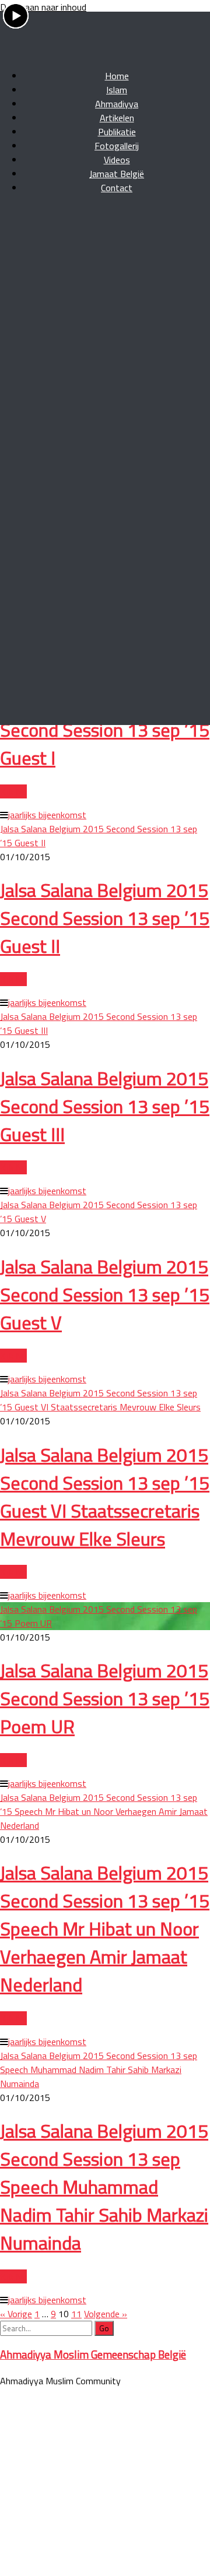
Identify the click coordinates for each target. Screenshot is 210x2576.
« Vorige (16, 2314)
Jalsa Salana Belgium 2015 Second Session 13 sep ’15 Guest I (105, 730)
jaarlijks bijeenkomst (47, 368)
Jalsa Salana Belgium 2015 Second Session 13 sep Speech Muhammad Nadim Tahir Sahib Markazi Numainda (99, 2070)
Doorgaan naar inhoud (43, 7)
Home (12, 180)
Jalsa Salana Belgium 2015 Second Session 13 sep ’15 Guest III (105, 1106)
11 (76, 2314)
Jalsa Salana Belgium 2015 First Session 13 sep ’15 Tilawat (104, 283)
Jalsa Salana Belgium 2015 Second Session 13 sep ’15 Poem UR (105, 1698)
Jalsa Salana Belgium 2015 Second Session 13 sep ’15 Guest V (105, 1294)
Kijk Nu (13, 345)
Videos (46, 180)
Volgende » (106, 2314)
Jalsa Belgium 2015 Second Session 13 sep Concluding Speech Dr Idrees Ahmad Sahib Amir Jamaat (92, 396)
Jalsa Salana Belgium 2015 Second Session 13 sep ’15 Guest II (105, 918)
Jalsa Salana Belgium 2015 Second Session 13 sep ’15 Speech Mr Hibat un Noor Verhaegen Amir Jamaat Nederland (104, 1811)
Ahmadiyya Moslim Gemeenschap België (93, 2355)
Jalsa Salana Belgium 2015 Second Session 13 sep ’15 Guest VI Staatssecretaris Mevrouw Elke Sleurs (100, 1400)
